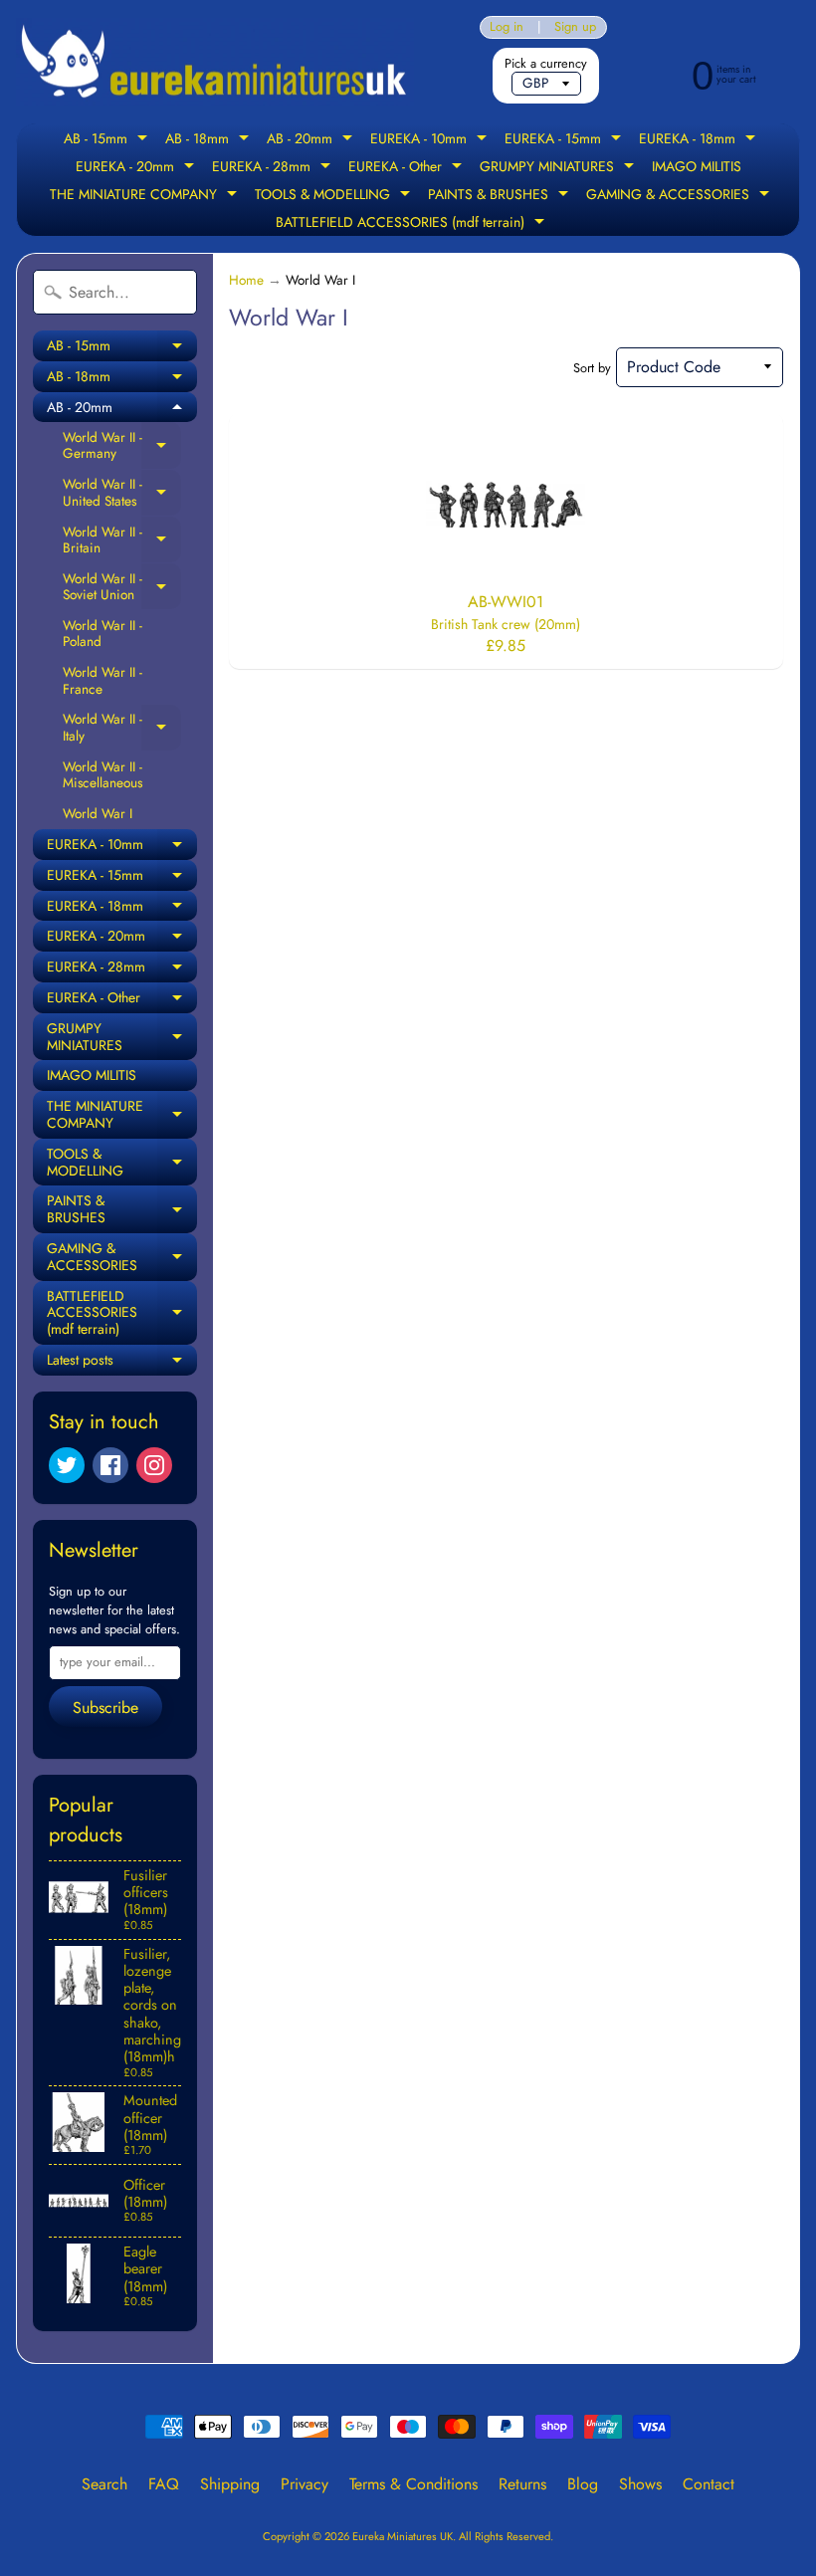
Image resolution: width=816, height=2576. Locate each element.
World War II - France (102, 680)
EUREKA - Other (408, 168)
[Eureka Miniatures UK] (215, 62)
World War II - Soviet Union (122, 587)
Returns (522, 2484)
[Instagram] (154, 1465)
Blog (583, 2484)
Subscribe (105, 1708)
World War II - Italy (122, 727)
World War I (98, 813)
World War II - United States (122, 492)
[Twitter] (67, 1465)
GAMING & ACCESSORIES (680, 196)
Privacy (305, 2484)
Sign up (575, 27)
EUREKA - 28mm (274, 168)
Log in (507, 27)
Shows (640, 2484)
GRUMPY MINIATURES (559, 168)
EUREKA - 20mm (137, 168)
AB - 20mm (312, 140)
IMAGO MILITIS (697, 166)
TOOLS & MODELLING (335, 196)
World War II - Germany (122, 445)
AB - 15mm (108, 140)
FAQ (164, 2484)
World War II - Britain (122, 540)
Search (104, 2484)
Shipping (230, 2484)
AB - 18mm (209, 140)
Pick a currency (546, 63)
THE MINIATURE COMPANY (146, 196)
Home (246, 280)
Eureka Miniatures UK (403, 2536)
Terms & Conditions (413, 2484)
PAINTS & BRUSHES (501, 196)
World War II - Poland (102, 633)
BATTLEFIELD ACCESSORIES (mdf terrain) (412, 224)
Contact (709, 2484)
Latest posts (122, 1363)
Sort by (592, 368)
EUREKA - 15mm (565, 140)
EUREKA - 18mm (700, 140)
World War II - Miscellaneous (102, 774)
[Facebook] (110, 1465)
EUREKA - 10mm (431, 140)
